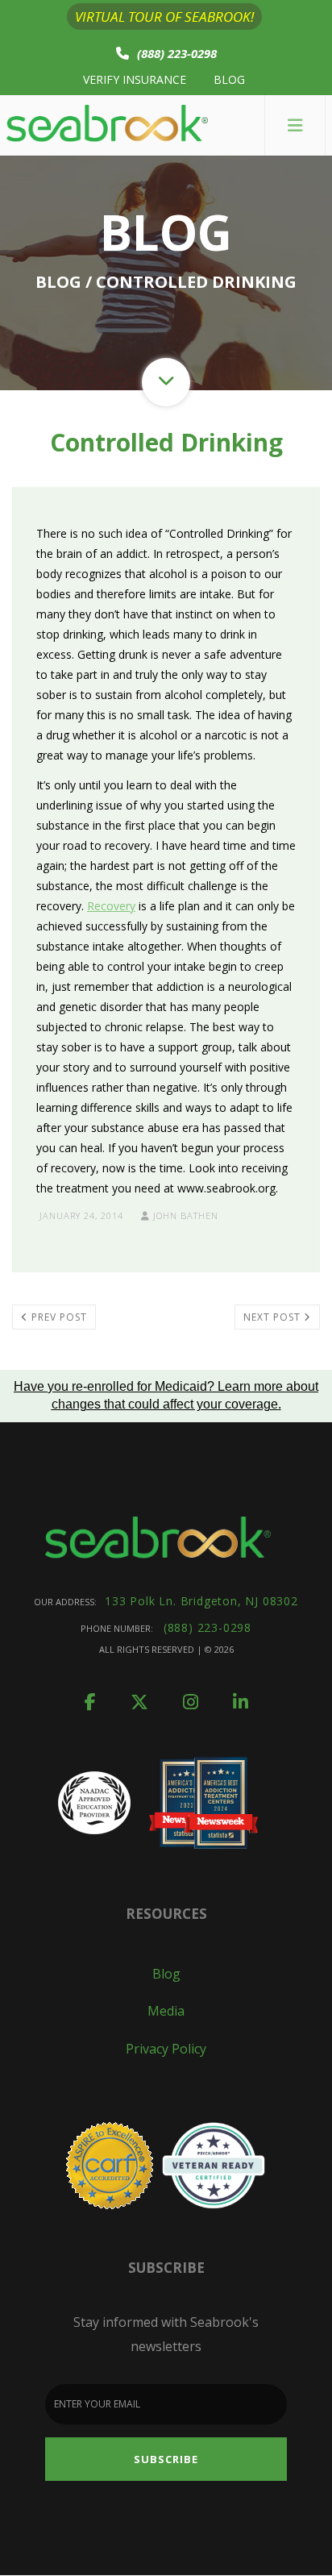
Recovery (111, 906)
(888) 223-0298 (177, 53)
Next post (274, 1317)
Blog (229, 79)
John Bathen (184, 1215)
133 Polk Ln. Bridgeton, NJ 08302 (201, 1601)
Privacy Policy (166, 2049)
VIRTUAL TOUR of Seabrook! (164, 17)
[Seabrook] (107, 125)
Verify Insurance (135, 79)
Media (166, 2011)
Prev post (58, 1317)
